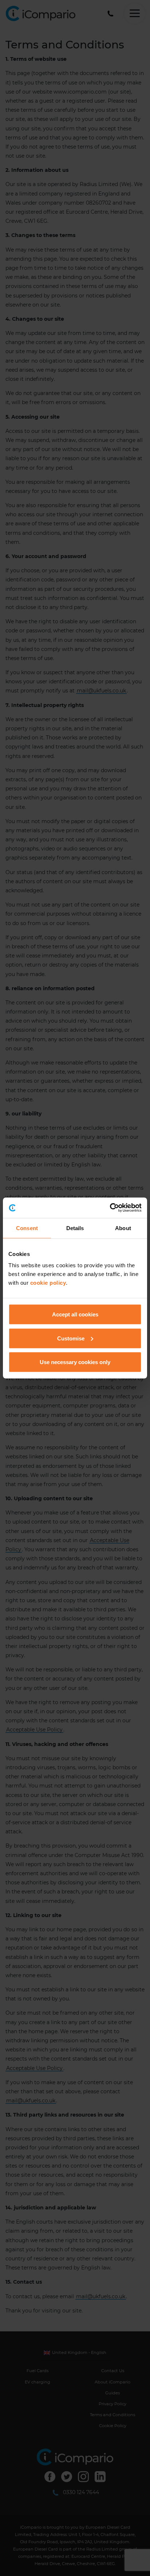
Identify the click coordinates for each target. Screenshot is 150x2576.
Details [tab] (75, 1228)
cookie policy (48, 1283)
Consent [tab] (27, 1228)
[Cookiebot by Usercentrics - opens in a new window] (110, 1208)
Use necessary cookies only (75, 1362)
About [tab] (123, 1228)
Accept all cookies (75, 1314)
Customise (71, 1338)
